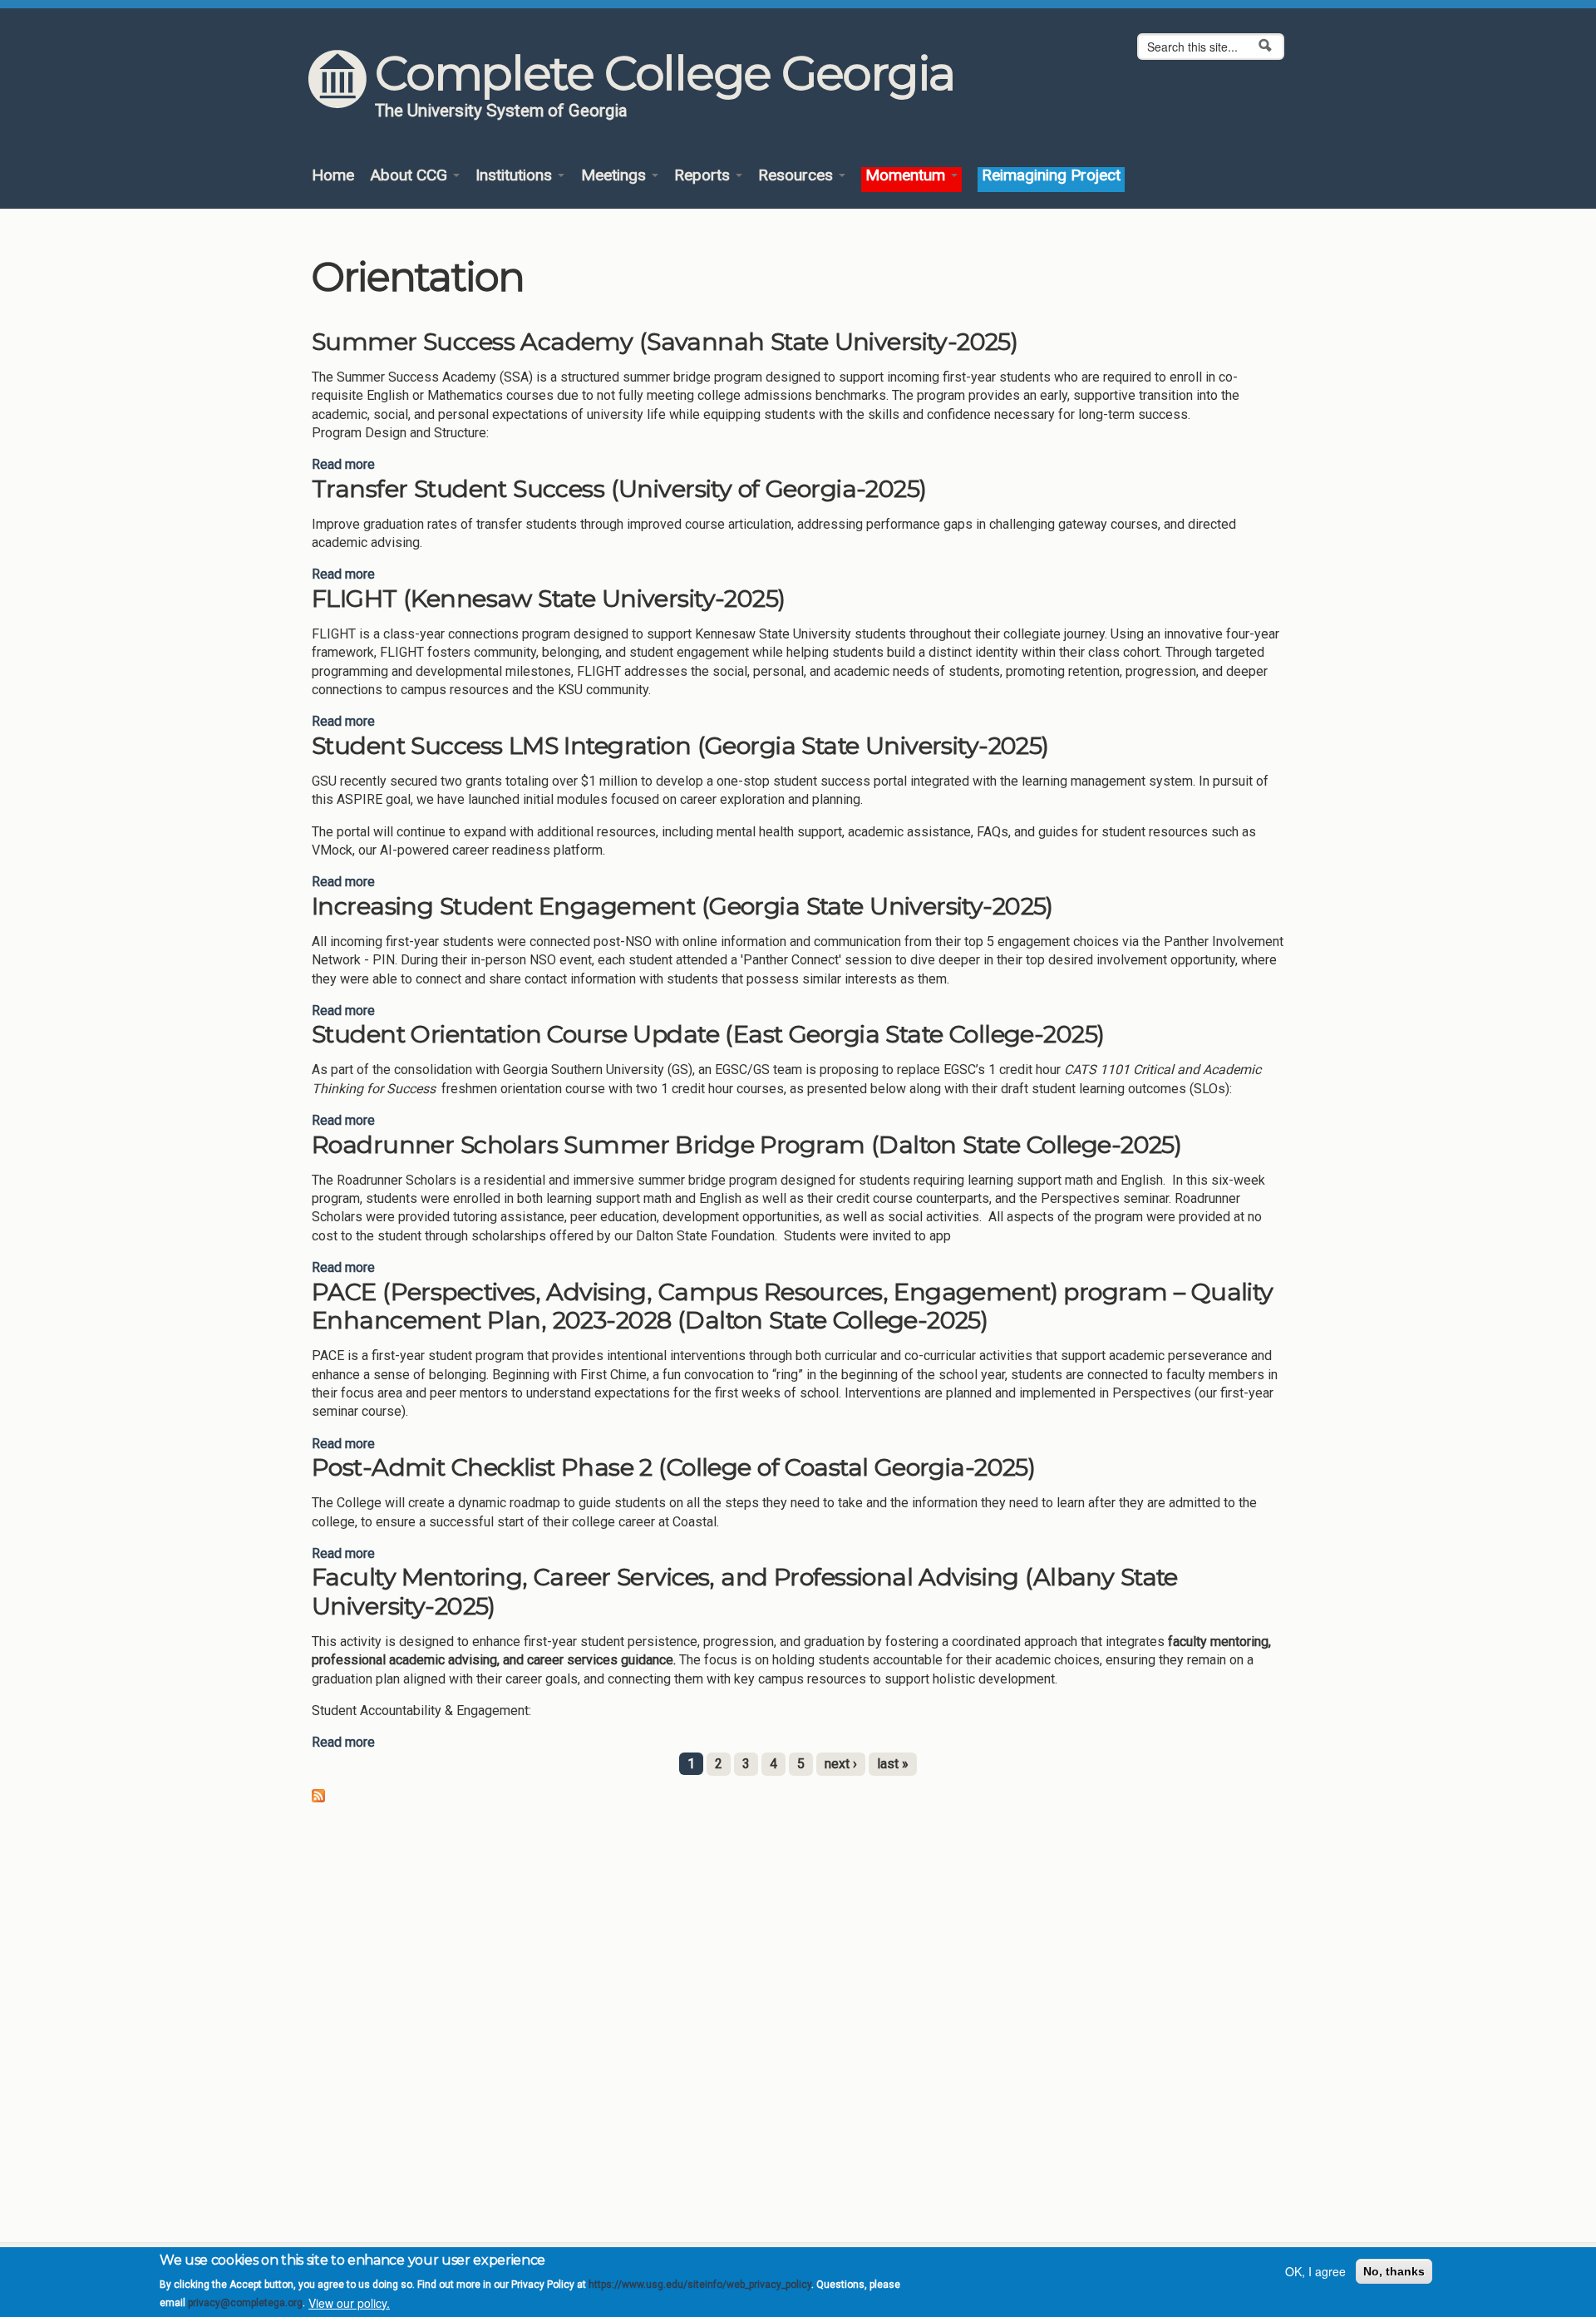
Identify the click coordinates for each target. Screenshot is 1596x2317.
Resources (798, 176)
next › (841, 1764)
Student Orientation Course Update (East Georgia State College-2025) (708, 1034)
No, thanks (1394, 2271)
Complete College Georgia (665, 73)
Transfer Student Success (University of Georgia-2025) (619, 488)
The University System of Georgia (501, 111)
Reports (704, 176)
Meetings (616, 176)
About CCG (411, 176)
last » (893, 1764)
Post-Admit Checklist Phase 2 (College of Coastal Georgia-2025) (673, 1467)
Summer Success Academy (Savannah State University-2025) (665, 341)
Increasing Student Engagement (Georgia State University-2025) (682, 906)
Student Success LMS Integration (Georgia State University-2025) (680, 745)
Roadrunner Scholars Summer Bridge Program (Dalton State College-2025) (746, 1144)
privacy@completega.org (245, 2303)
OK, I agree (1315, 2271)
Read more (343, 464)
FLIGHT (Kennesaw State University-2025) (549, 598)
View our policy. (349, 2303)
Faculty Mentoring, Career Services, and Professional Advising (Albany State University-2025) (745, 1591)
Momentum (907, 176)
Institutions (516, 176)
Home (333, 176)
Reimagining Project (1051, 176)
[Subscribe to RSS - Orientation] (318, 1794)
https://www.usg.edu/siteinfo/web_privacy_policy (700, 2285)
